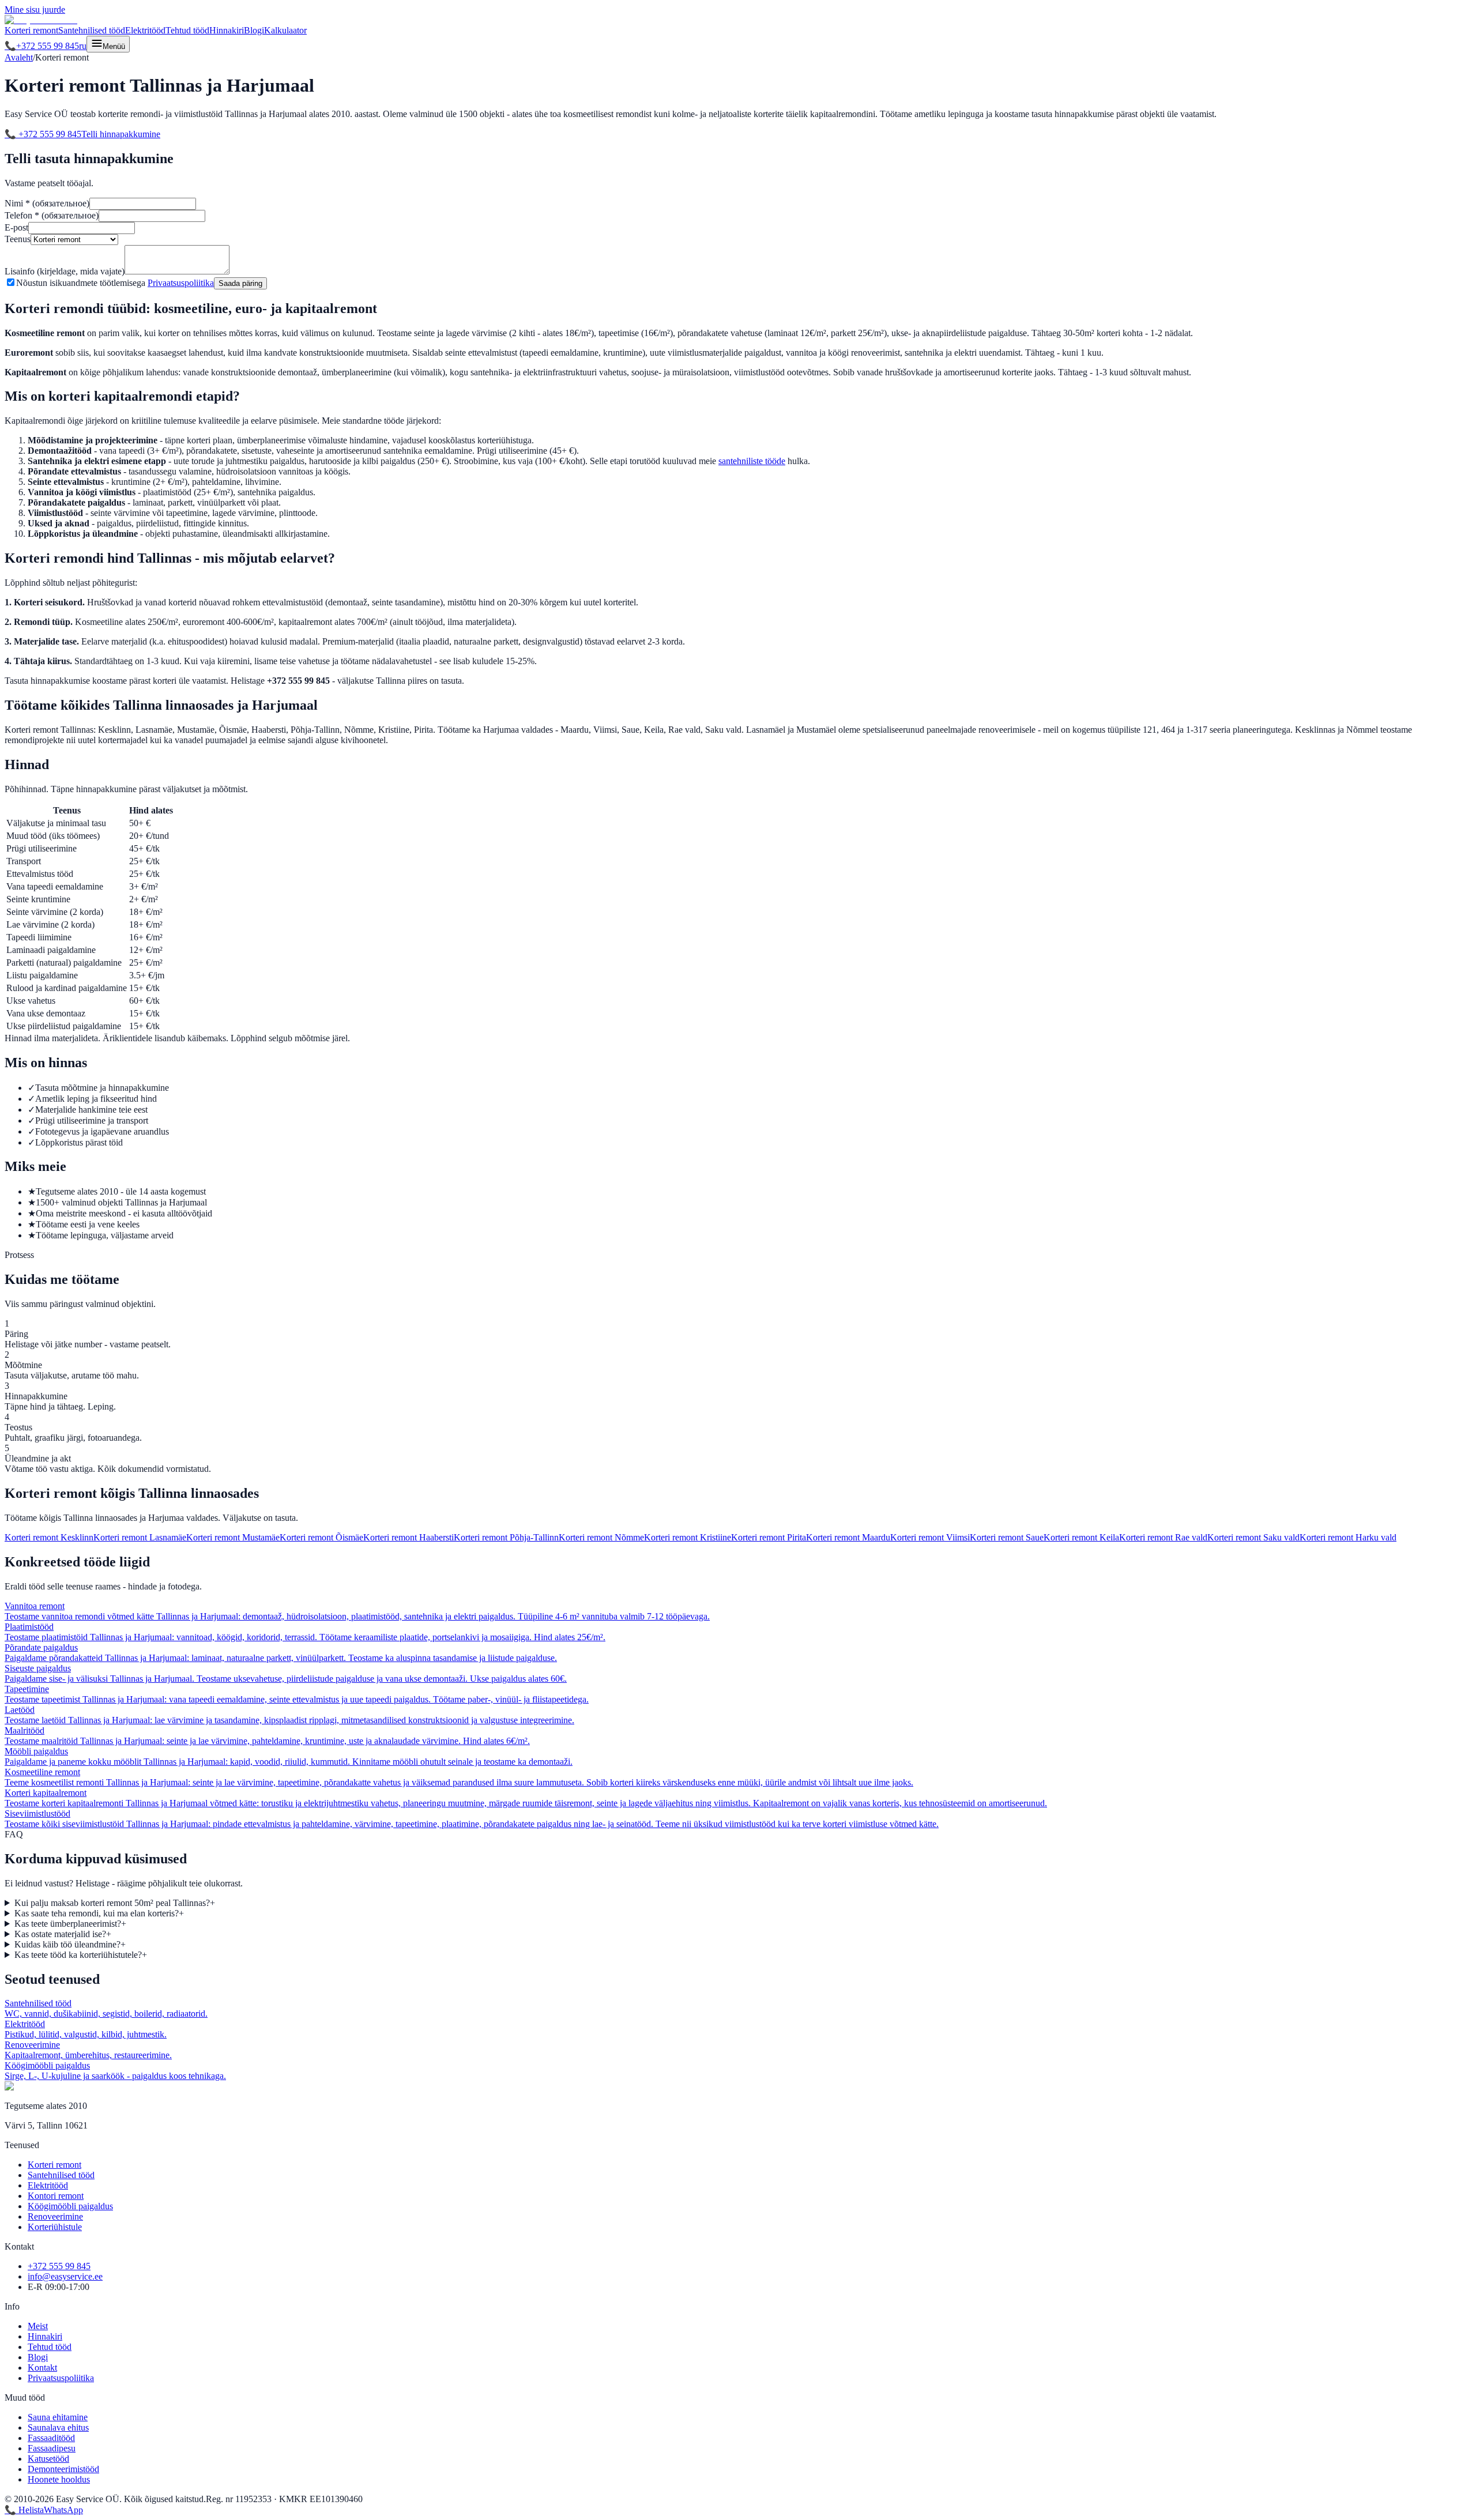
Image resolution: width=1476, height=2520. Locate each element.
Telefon (52, 215)
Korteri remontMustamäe (233, 1537)
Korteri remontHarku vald (1348, 1537)
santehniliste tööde (752, 461)
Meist (38, 2326)
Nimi (47, 203)
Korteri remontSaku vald (1253, 1537)
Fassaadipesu (52, 2448)
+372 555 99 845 (42, 46)
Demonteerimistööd (63, 2469)
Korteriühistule (55, 2227)
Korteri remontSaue (1007, 1537)
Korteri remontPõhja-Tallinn (506, 1537)
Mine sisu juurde (35, 10)
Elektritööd (145, 30)
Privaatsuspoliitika (181, 283)
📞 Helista (24, 2510)
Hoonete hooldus (59, 2479)
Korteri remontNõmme (601, 1537)
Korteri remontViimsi (930, 1537)
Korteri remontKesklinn (49, 1537)
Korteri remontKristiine (688, 1537)
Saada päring (240, 283)
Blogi (254, 30)
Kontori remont (56, 2196)
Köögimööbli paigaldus (70, 2206)
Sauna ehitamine (58, 2417)
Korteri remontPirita (769, 1537)
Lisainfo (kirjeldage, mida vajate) (65, 271)
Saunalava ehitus (58, 2427)
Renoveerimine (55, 2216)
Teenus (18, 239)
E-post (16, 227)
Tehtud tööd (187, 30)
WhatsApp (63, 2510)
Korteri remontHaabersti (408, 1537)
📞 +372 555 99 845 (43, 134)
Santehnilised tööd (92, 30)
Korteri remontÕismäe (321, 1537)
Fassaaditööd (51, 2438)
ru (83, 46)
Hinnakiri (227, 30)
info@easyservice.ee (65, 2276)
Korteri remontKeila (1081, 1537)
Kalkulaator (285, 30)
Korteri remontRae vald (1163, 1537)
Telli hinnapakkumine (121, 134)
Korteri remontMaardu (848, 1537)
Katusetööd (48, 2459)
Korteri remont (31, 30)
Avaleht (19, 57)
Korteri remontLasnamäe (140, 1537)
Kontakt (42, 2368)
